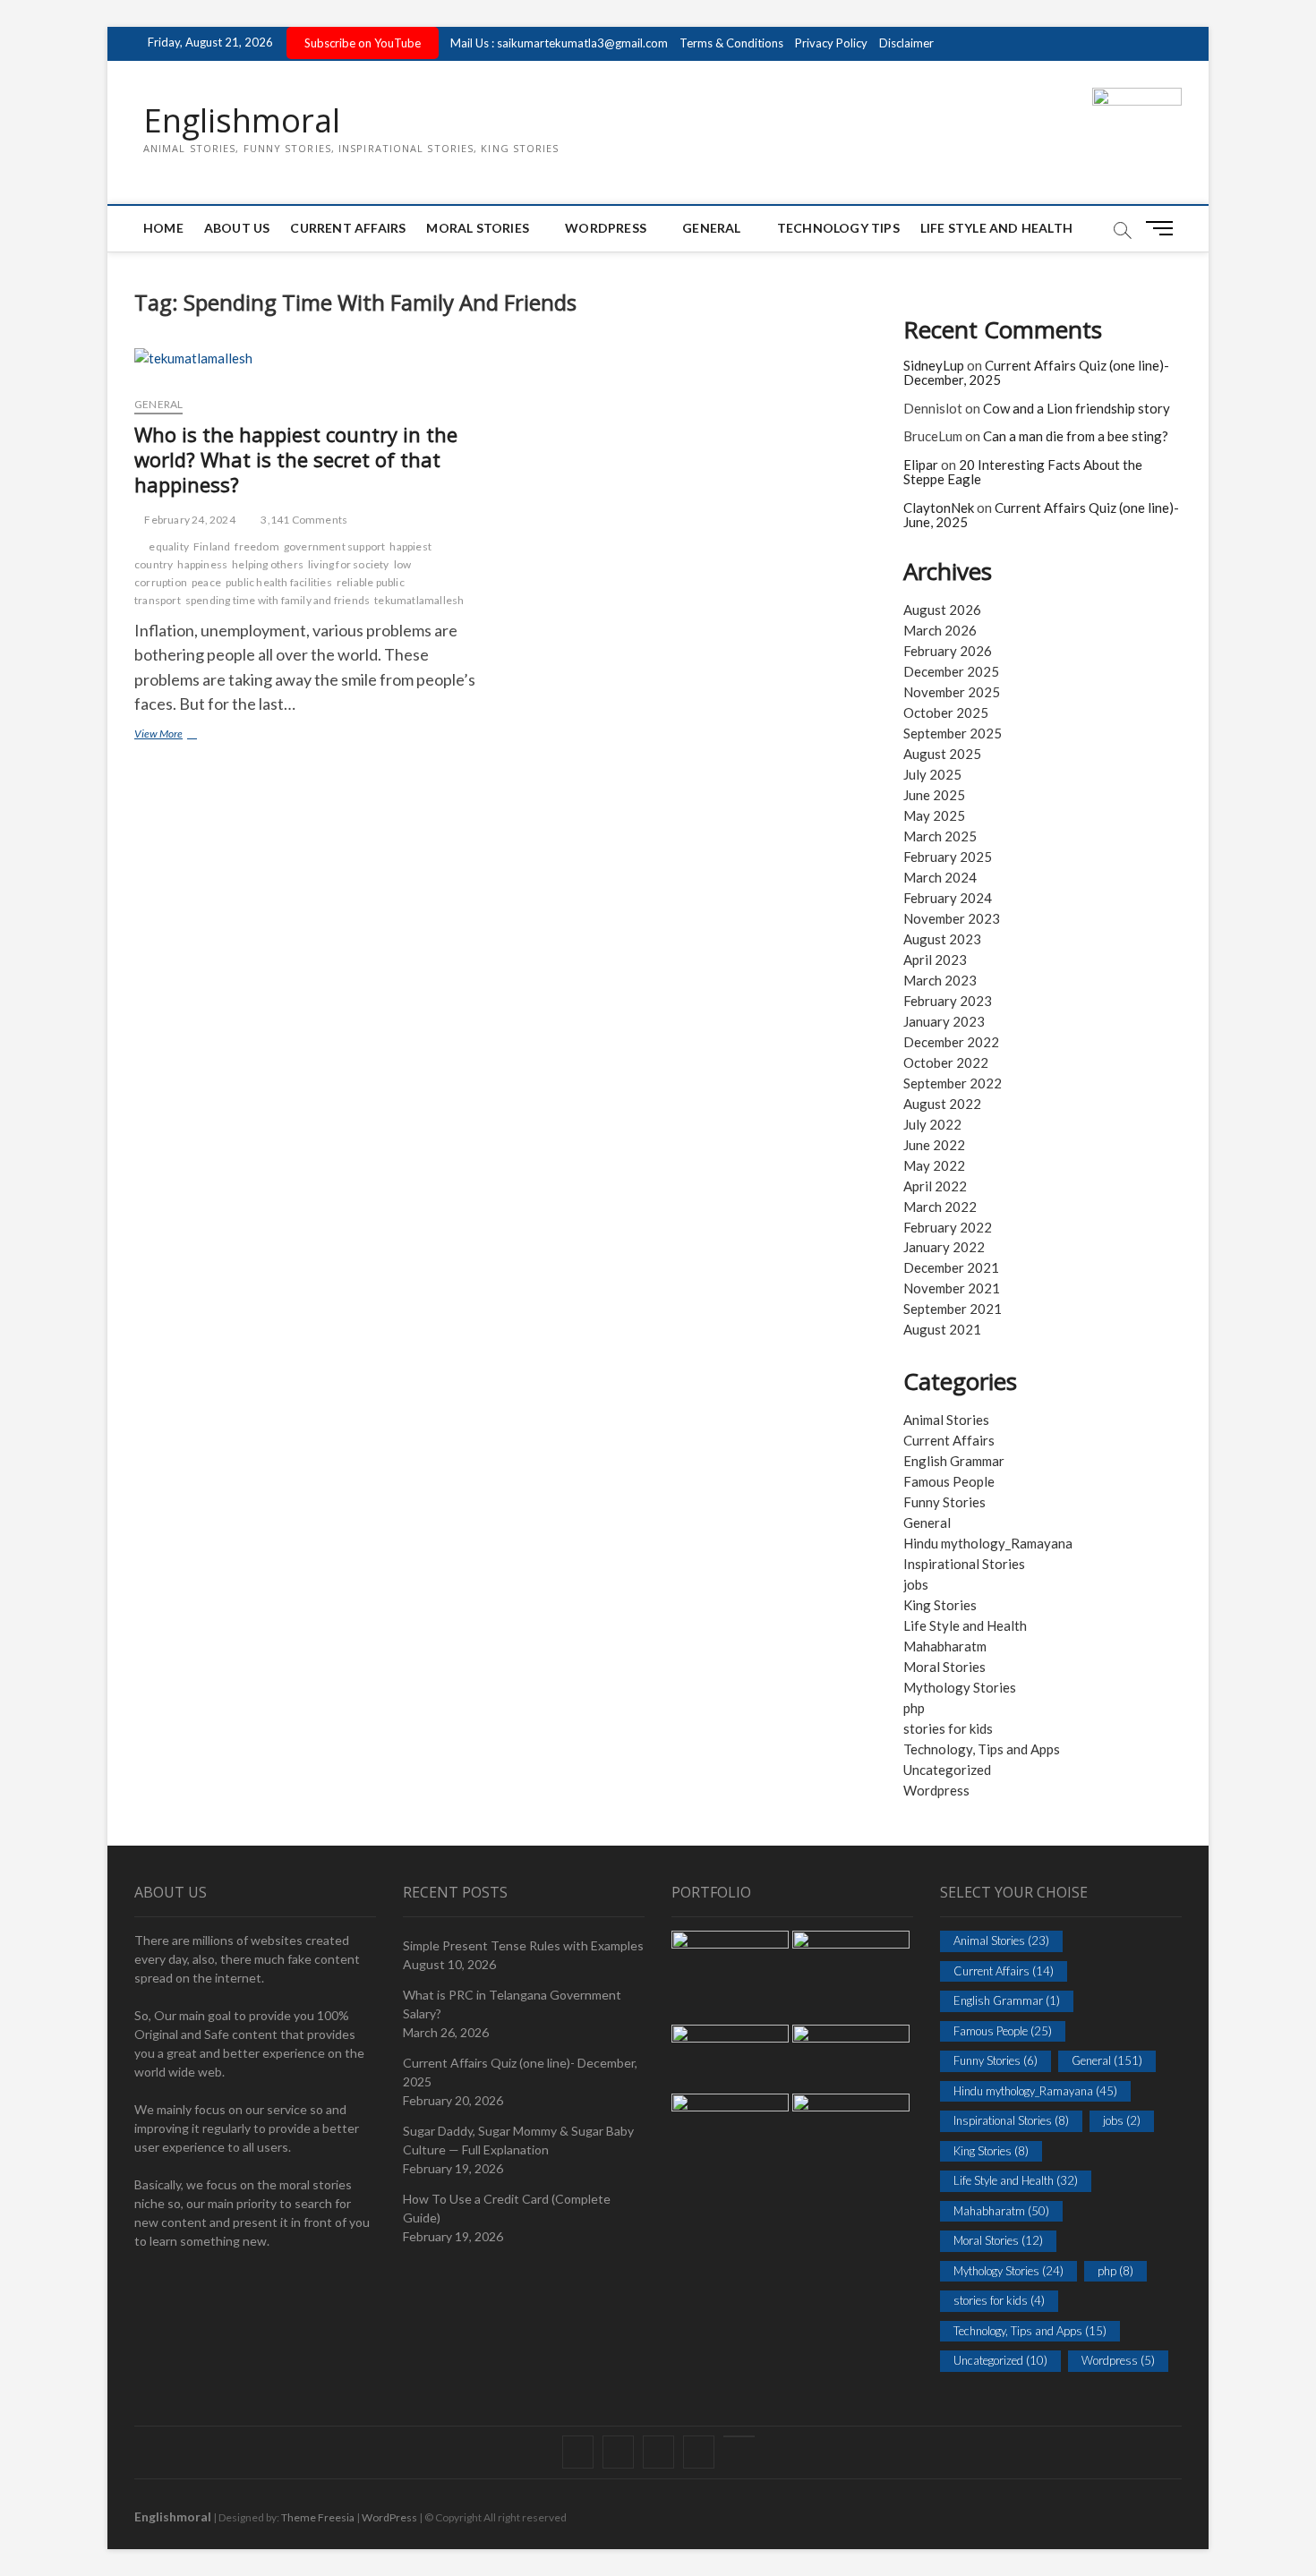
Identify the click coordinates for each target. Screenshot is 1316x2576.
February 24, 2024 (189, 520)
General (711, 228)
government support (335, 546)
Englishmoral (242, 121)
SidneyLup (934, 365)
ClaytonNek (939, 508)
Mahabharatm (945, 1646)
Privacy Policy (831, 43)
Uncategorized (947, 1770)
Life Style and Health (996, 228)
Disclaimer (906, 43)
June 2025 (934, 795)
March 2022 (940, 1207)
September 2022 (953, 1083)
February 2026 (948, 651)
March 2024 (940, 877)
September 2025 (953, 733)
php (914, 1708)
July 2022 (932, 1124)
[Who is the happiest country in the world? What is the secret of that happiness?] (311, 365)
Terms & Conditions (731, 43)
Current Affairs (348, 228)
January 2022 (944, 1247)
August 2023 (942, 939)
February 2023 (948, 1001)
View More (182, 735)
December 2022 (951, 1042)
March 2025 (940, 836)
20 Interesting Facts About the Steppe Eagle (1023, 472)
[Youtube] (739, 2436)
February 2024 (948, 898)
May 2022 (934, 1165)
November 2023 (952, 918)
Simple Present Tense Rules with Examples (523, 1945)
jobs (916, 1584)
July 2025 (932, 774)
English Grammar (954, 1461)
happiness (202, 564)
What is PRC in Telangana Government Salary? (512, 2004)
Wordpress (936, 1790)
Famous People (949, 1481)
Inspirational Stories (964, 1564)
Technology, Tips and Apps (982, 1749)
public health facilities (279, 582)
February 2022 (948, 1227)
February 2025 (948, 857)
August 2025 (942, 754)
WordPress (606, 228)
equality (169, 546)
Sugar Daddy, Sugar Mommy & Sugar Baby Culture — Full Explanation (518, 2140)
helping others (268, 564)
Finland (212, 546)
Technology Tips (838, 228)
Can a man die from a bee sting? (1076, 436)
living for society (349, 564)
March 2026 (940, 630)
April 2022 (935, 1186)
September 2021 (953, 1309)
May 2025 (934, 815)
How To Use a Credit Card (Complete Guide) (507, 2208)
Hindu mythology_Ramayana (988, 1543)
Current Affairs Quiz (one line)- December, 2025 (1036, 373)
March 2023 (940, 980)
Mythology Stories (960, 1687)
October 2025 (946, 712)
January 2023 (944, 1021)
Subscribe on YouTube (363, 43)
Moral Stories (478, 228)
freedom (256, 546)
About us (237, 228)
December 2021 (951, 1267)
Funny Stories (944, 1502)
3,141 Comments (303, 520)
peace (206, 582)
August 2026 (942, 610)
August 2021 (942, 1329)
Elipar (921, 465)
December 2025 (951, 671)
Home (163, 228)
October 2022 (946, 1062)
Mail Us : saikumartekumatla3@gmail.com (559, 43)
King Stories (940, 1605)
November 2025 (952, 692)
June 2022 (934, 1145)
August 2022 (942, 1104)
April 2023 (935, 960)
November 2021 (952, 1288)
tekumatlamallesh (419, 600)
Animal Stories (946, 1420)
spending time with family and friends (278, 600)
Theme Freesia (318, 2517)
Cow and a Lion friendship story (1077, 408)
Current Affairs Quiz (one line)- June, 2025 (1041, 515)
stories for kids (948, 1728)
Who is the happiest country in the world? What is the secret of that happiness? (296, 459)
